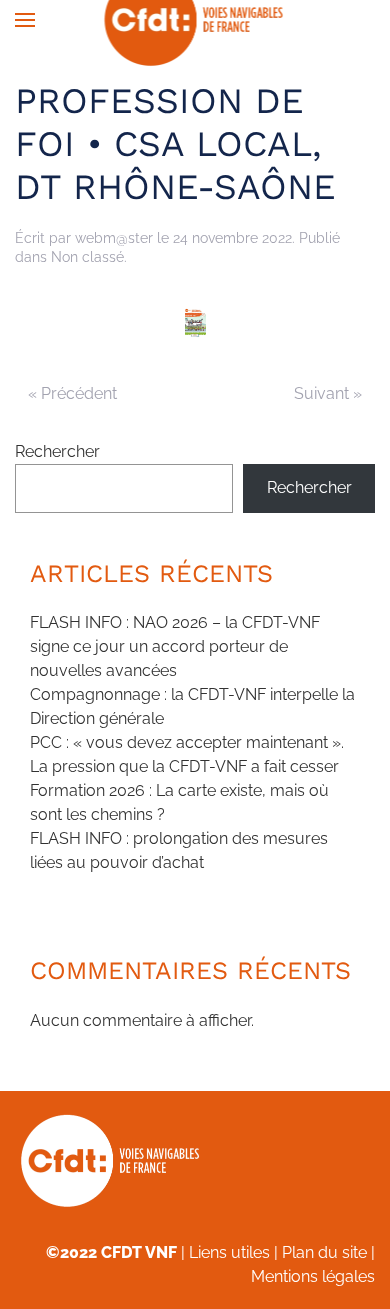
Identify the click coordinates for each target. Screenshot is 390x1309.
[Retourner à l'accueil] (195, 20)
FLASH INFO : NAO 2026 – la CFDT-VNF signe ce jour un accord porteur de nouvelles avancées (175, 646)
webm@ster (114, 238)
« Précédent (72, 393)
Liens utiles (229, 1252)
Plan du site (324, 1252)
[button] (25, 20)
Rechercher (57, 451)
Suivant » (328, 393)
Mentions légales (313, 1276)
